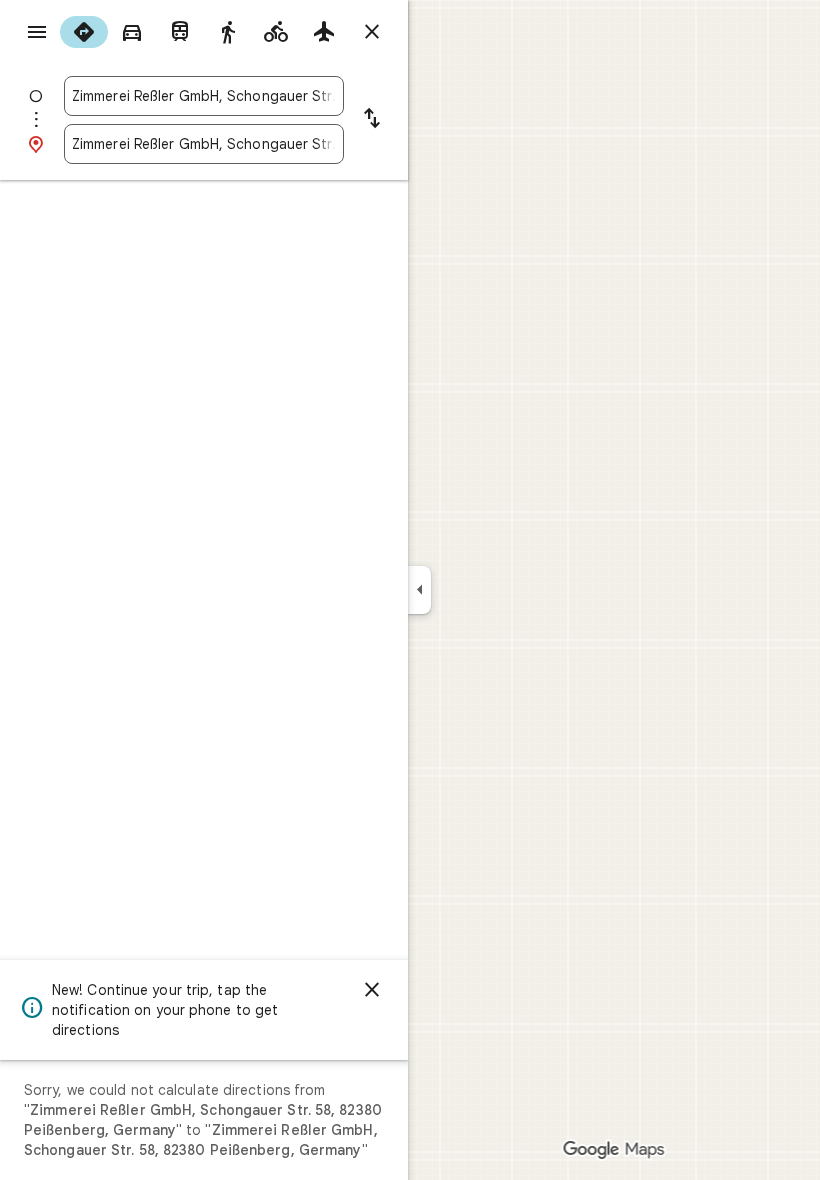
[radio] (84, 32)
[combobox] (204, 96)
